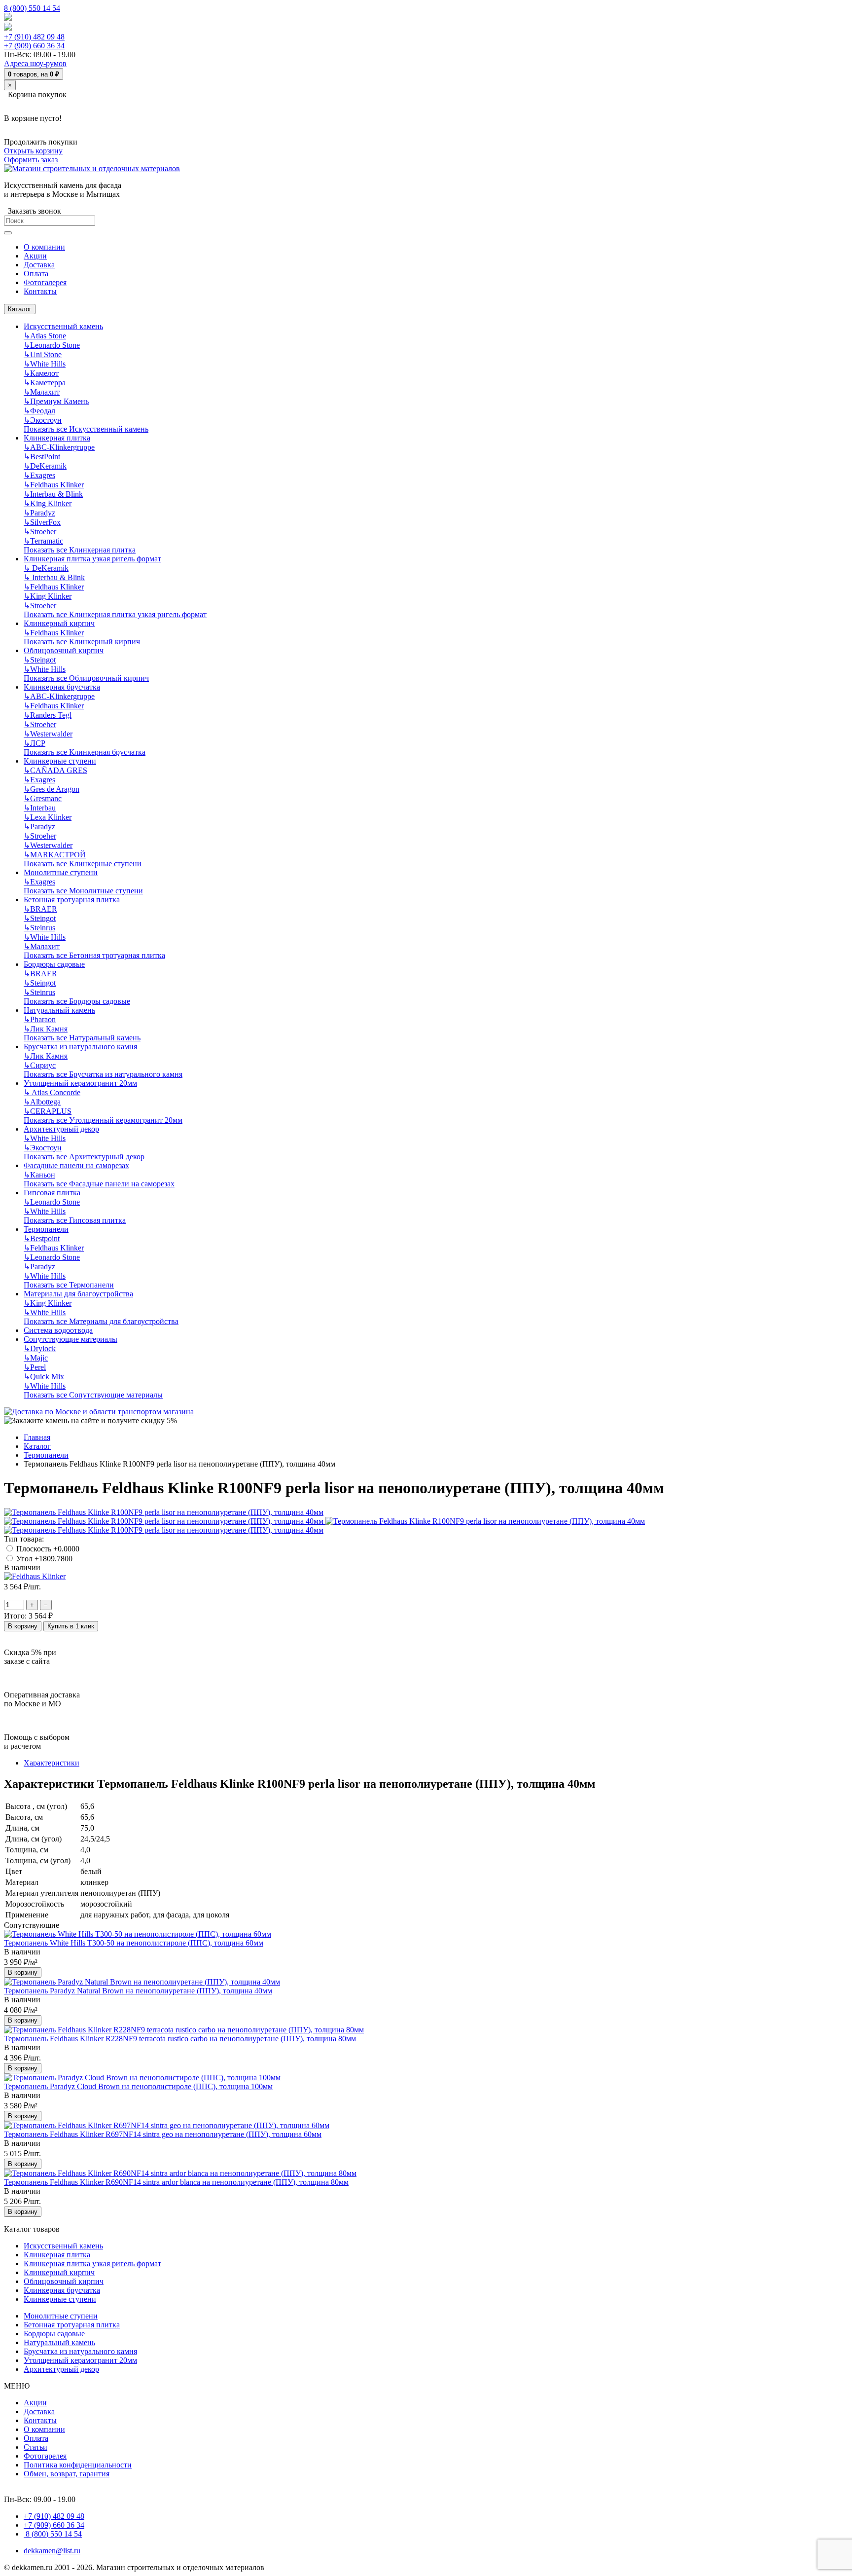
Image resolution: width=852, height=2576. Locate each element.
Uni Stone (43, 354)
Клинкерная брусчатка (62, 687)
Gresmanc (43, 798)
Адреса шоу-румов (35, 63)
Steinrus (39, 928)
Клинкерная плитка (57, 438)
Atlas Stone (45, 336)
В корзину (23, 1626)
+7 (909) (34, 46)
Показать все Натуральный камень (82, 1038)
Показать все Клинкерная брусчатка (85, 752)
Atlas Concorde (52, 1092)
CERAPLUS (48, 1111)
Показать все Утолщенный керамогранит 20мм (103, 1120)
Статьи (35, 2447)
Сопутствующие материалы (71, 1339)
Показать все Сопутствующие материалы (93, 1395)
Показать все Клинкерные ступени (83, 864)
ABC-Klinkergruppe (59, 447)
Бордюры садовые (54, 964)
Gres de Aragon (52, 789)
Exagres (39, 475)
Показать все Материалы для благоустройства (101, 1321)
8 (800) (53, 2534)
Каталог (20, 309)
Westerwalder (48, 734)
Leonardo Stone (52, 345)
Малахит (42, 392)
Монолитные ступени (61, 872)
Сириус (40, 1065)
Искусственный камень (63, 326)
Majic (36, 1358)
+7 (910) (34, 37)
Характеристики (52, 1763)
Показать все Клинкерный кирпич (82, 642)
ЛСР (35, 743)
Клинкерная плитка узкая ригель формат (92, 559)
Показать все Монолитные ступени (83, 891)
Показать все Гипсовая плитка (75, 1220)
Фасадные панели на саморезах (76, 1165)
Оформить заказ (31, 160)
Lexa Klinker (48, 817)
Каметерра (45, 383)
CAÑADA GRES (55, 770)
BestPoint (42, 457)
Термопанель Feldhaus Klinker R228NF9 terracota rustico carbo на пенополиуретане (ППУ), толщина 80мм (180, 2039)
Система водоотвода (58, 1330)
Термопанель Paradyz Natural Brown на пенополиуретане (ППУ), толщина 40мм (138, 1991)
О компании (44, 2429)
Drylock (40, 1348)
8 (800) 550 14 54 (32, 8)
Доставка (39, 2411)
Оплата (36, 2438)
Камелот (41, 373)
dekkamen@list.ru (52, 2551)
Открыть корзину (33, 151)
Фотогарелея (45, 2456)
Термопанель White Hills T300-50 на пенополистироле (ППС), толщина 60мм (134, 1943)
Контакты (40, 2420)
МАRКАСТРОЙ (55, 855)
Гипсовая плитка (52, 1193)
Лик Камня (46, 1029)
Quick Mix (44, 1377)
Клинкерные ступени (60, 761)
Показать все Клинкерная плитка (80, 550)
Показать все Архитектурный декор (84, 1157)
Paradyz (39, 513)
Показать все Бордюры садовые (77, 1001)
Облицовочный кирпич (64, 650)
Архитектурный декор (61, 1129)
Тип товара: (24, 1539)
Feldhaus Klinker (54, 485)
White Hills (45, 364)
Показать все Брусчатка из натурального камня (103, 1074)
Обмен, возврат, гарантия (67, 2474)
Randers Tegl (48, 715)
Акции (35, 2403)
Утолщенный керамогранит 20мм (80, 1083)
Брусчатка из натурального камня (80, 1047)
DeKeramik (45, 466)
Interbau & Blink (53, 494)
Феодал (39, 411)
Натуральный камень (59, 1010)
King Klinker (48, 503)
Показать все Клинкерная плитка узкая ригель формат (115, 614)
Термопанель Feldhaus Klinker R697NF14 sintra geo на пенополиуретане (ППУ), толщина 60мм (163, 2134)
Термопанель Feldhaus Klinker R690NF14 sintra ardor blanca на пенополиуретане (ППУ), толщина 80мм (176, 2182)
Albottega (42, 1102)
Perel (35, 1367)
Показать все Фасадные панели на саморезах (99, 1184)
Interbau (40, 808)
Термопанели (46, 1229)
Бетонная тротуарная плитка (72, 900)
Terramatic (43, 541)
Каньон (39, 1175)
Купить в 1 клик (71, 1626)
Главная (37, 1437)
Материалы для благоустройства (78, 1294)
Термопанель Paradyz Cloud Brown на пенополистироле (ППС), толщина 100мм (138, 2086)
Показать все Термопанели (69, 1285)
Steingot (40, 660)
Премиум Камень (56, 401)
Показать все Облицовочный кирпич (86, 678)
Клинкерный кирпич (59, 623)
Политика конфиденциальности (78, 2465)
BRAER (40, 909)
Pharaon (40, 1019)
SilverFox (42, 522)
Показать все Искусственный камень (86, 429)
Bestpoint (42, 1238)
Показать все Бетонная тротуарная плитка (94, 955)
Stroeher (40, 532)
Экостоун (43, 420)
